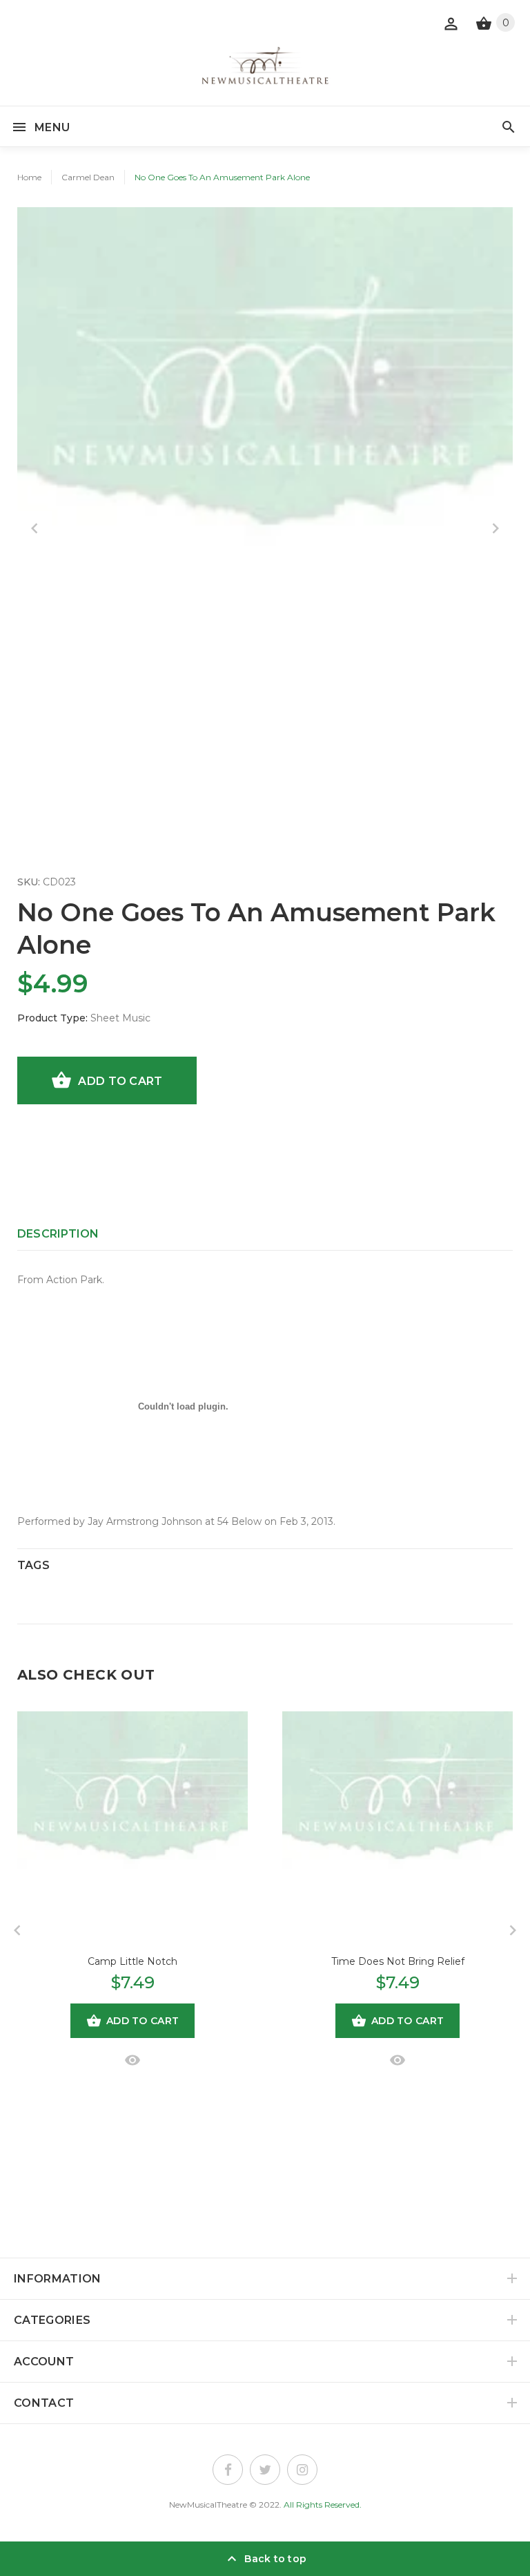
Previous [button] (35, 528)
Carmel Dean (88, 177)
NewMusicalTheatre (208, 2505)
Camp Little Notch (132, 1961)
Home (29, 177)
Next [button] (495, 528)
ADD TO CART (120, 1081)
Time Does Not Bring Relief (398, 1961)
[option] (265, 455)
